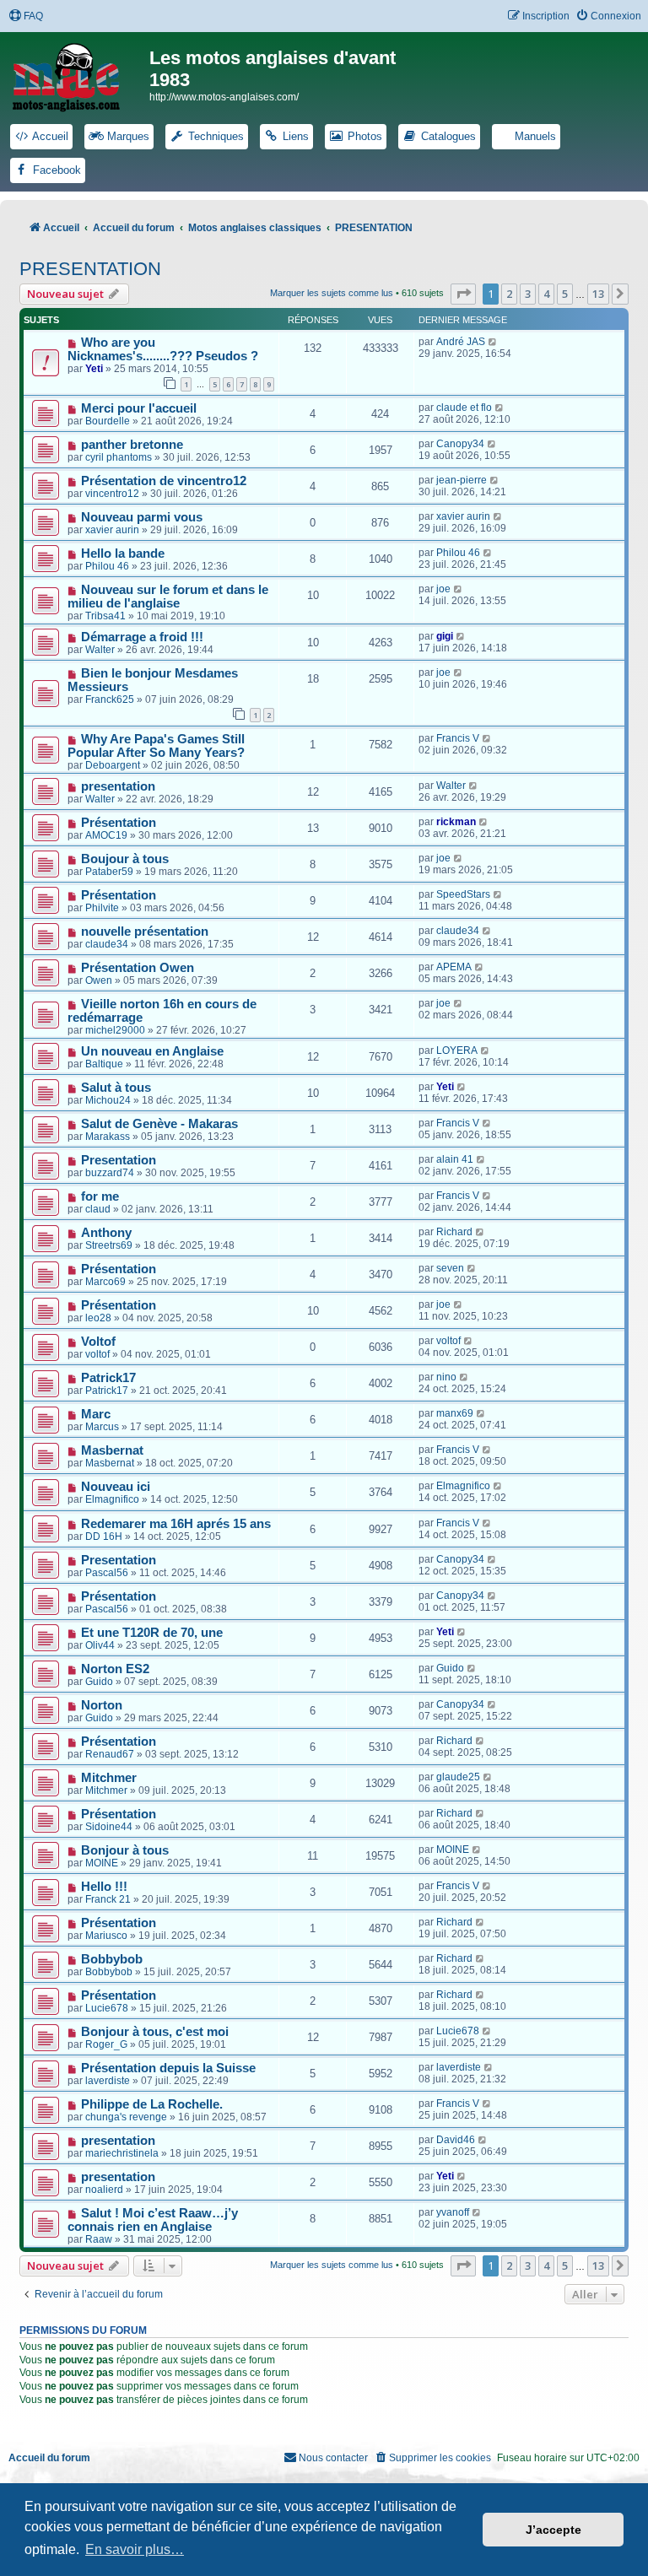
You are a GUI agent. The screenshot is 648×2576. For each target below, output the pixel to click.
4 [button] (546, 294)
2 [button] (509, 294)
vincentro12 (112, 494)
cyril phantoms (119, 457)
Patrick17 (108, 1378)
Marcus (102, 1427)
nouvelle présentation (145, 932)
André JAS (461, 342)
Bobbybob (112, 1959)
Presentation (119, 1160)
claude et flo (464, 408)
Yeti (94, 369)
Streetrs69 (109, 1245)
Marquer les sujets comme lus (332, 293)
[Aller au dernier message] (493, 342)
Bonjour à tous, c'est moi (155, 2032)
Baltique (104, 1064)
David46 (456, 2140)
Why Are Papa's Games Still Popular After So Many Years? (156, 746)
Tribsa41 (105, 616)
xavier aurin (112, 530)
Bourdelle (108, 421)
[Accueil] (77, 74)
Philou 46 (107, 566)
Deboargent (113, 765)
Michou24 (108, 1100)
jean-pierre (462, 480)
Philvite (102, 908)
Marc (96, 1414)
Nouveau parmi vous (142, 517)
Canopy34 (460, 444)
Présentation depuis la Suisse (168, 2068)
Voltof (98, 1342)
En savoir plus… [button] (135, 2549)
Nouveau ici (116, 1487)
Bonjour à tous (125, 1850)
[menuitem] (26, 16)
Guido (99, 1682)
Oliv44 (100, 1645)
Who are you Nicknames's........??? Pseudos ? (163, 349)
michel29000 (115, 1030)
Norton (102, 1705)
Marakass (108, 1137)
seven (450, 1268)
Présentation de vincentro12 (164, 481)
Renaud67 (110, 1754)
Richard (454, 1232)
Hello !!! (104, 1887)
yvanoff (453, 2212)
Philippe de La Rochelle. (152, 2104)
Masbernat (112, 1450)
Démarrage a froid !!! (142, 637)
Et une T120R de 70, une (152, 1633)
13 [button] (598, 294)
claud (98, 1209)
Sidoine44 (109, 1827)
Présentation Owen (138, 968)
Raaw (99, 2239)
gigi (445, 636)
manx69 (455, 1413)
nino (446, 1377)
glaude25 (458, 1777)
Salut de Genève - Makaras (159, 1124)
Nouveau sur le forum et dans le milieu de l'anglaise (168, 597)
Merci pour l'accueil (139, 408)
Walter (100, 650)
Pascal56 (107, 1573)
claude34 (107, 944)
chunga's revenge (126, 2117)
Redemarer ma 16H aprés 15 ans (176, 1524)
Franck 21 (108, 1899)
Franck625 (110, 699)
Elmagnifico (112, 1499)
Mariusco (106, 1936)
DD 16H (104, 1536)
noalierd (104, 2190)
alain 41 (455, 1159)
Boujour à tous (125, 859)
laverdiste (108, 2081)
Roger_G (106, 2044)
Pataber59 (109, 872)
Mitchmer (109, 1778)
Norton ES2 (115, 1669)
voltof (97, 1354)
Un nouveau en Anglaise (152, 1051)
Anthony (106, 1233)
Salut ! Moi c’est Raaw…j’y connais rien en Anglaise (153, 2220)
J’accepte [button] (553, 2530)
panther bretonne (132, 445)
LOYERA (457, 1050)
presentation (118, 786)
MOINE (102, 1863)
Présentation (119, 823)
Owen (99, 980)
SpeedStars (463, 894)
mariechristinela (122, 2153)
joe (443, 589)
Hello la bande (123, 554)
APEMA (454, 967)
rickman (456, 822)
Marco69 (105, 1282)
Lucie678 (107, 2008)
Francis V (458, 738)
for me (100, 1196)
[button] (463, 294)
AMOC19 (106, 835)
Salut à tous (116, 1088)
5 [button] (565, 294)
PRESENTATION (90, 269)
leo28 (98, 1318)
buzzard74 (110, 1173)
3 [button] (528, 294)
